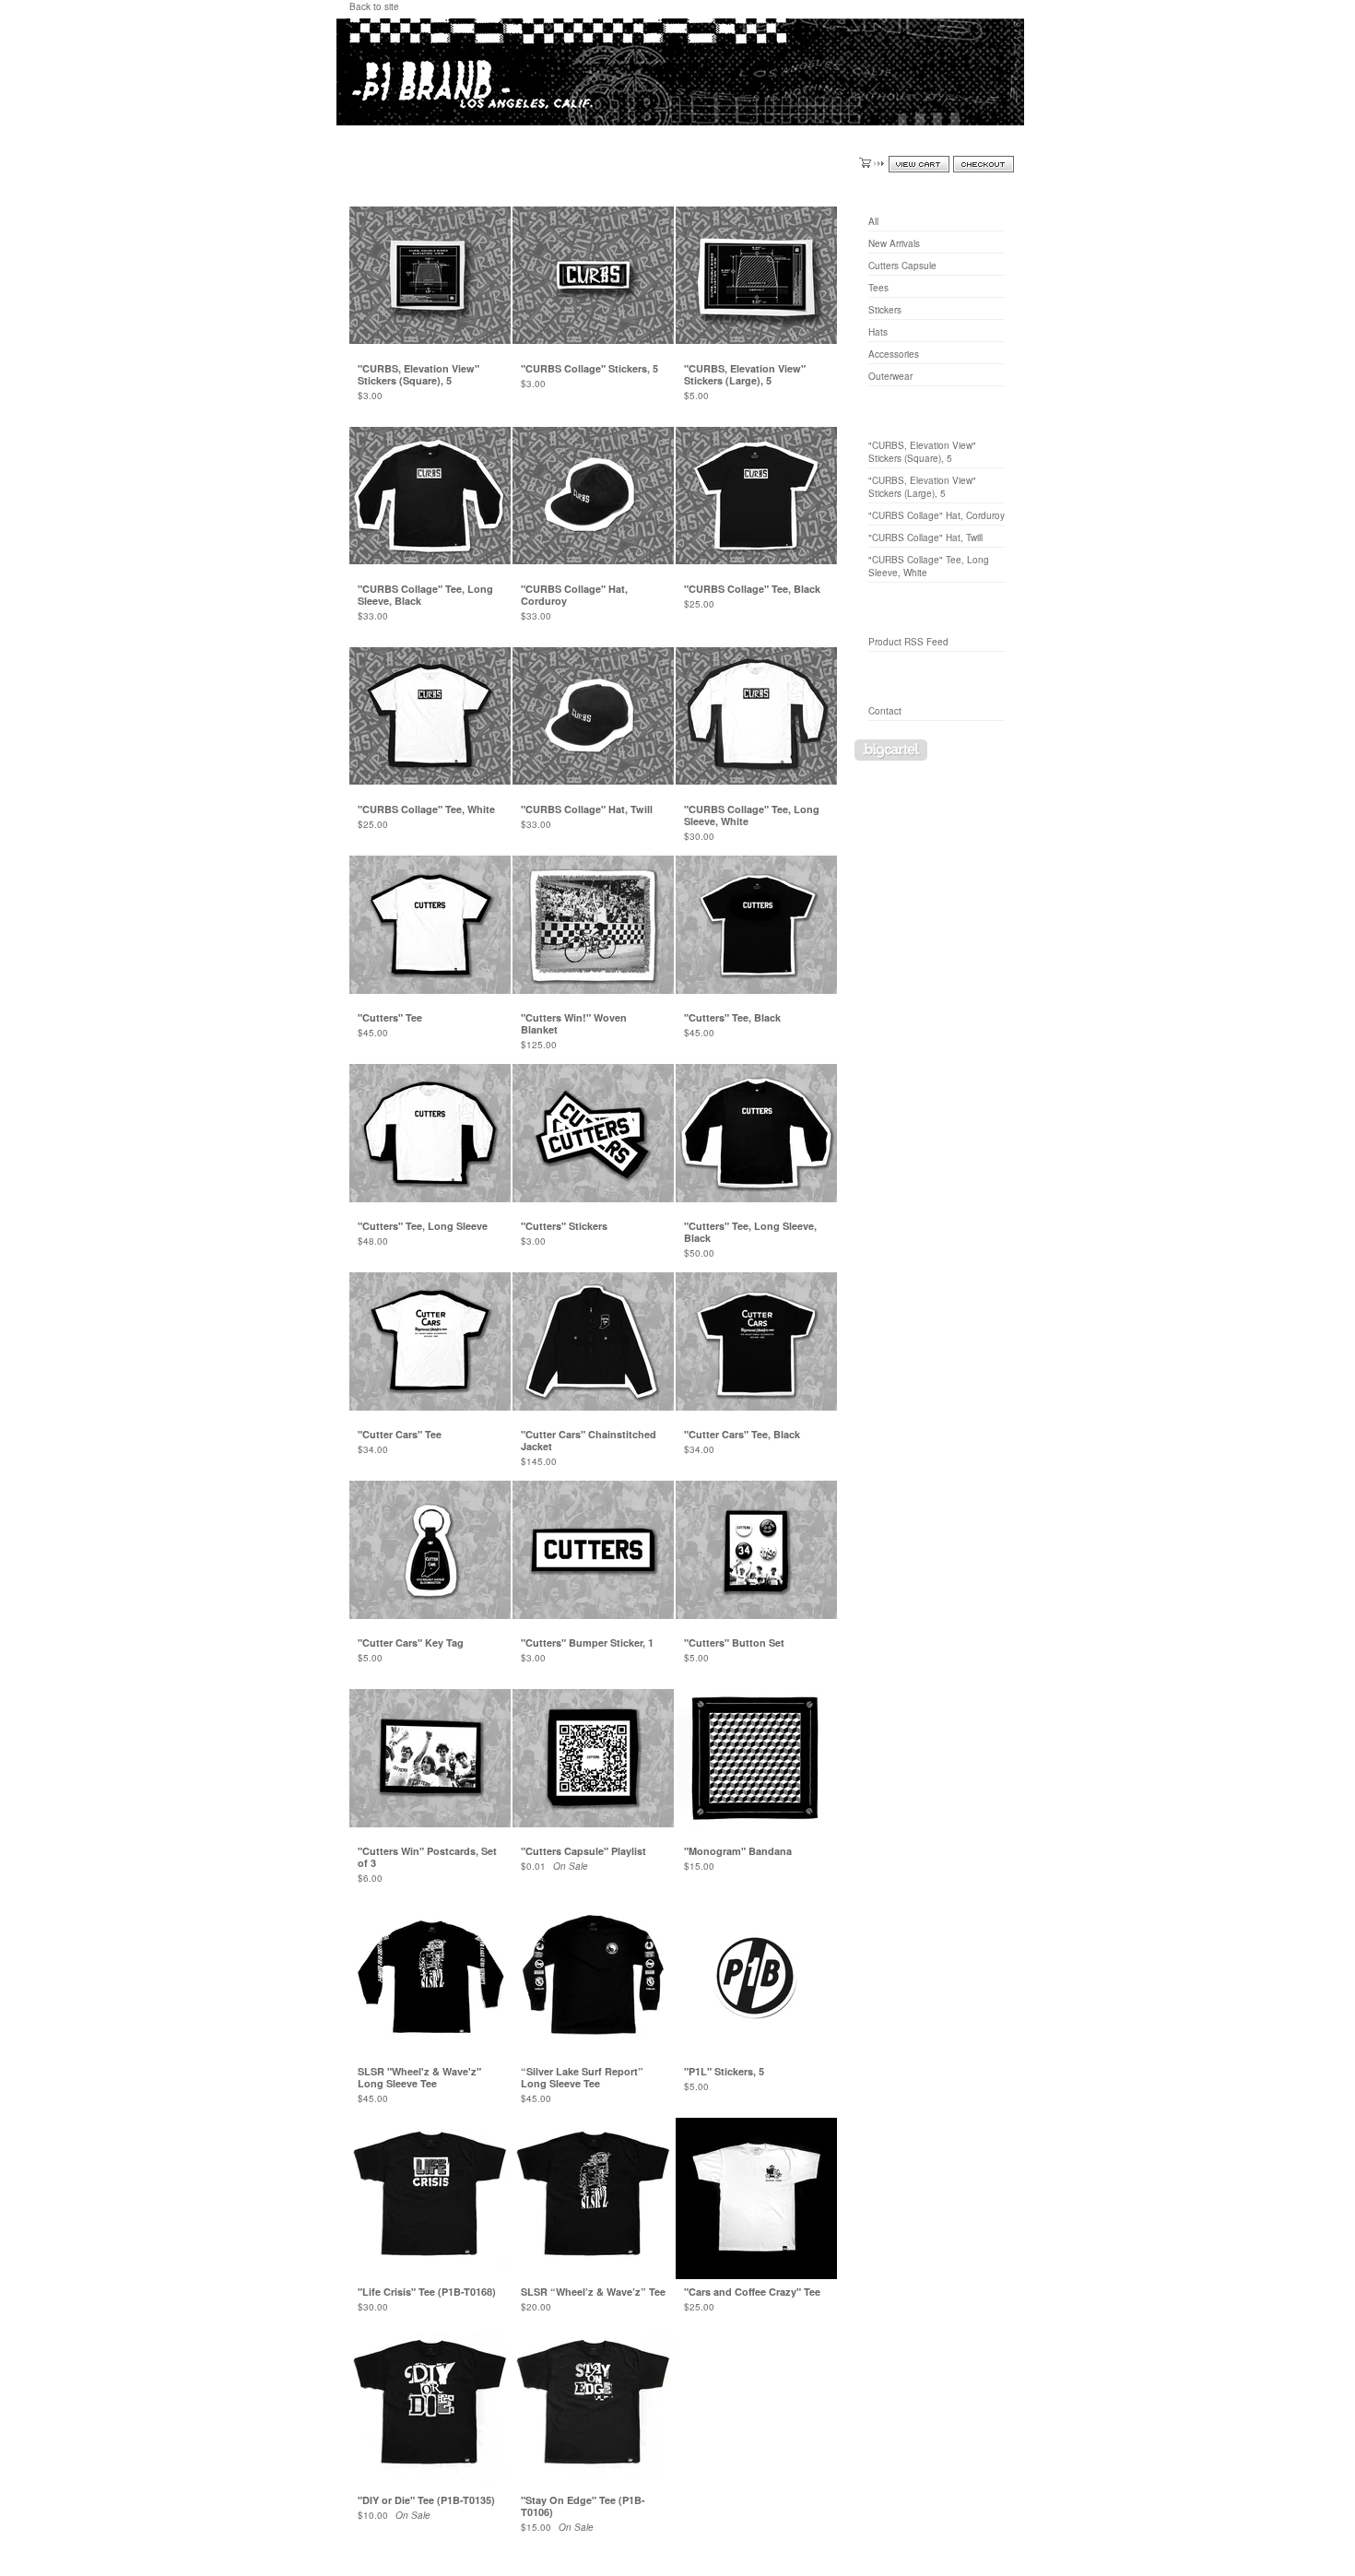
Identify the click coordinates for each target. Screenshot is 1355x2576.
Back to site (374, 6)
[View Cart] (919, 164)
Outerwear (890, 376)
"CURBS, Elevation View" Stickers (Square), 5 (922, 452)
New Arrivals (894, 243)
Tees (878, 288)
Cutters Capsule (902, 266)
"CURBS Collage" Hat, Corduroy (937, 515)
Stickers (885, 310)
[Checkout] (984, 164)
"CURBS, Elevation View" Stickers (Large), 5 (922, 487)
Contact (885, 711)
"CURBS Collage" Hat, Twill (925, 538)
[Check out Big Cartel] (891, 750)
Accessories (894, 354)
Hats (878, 332)
